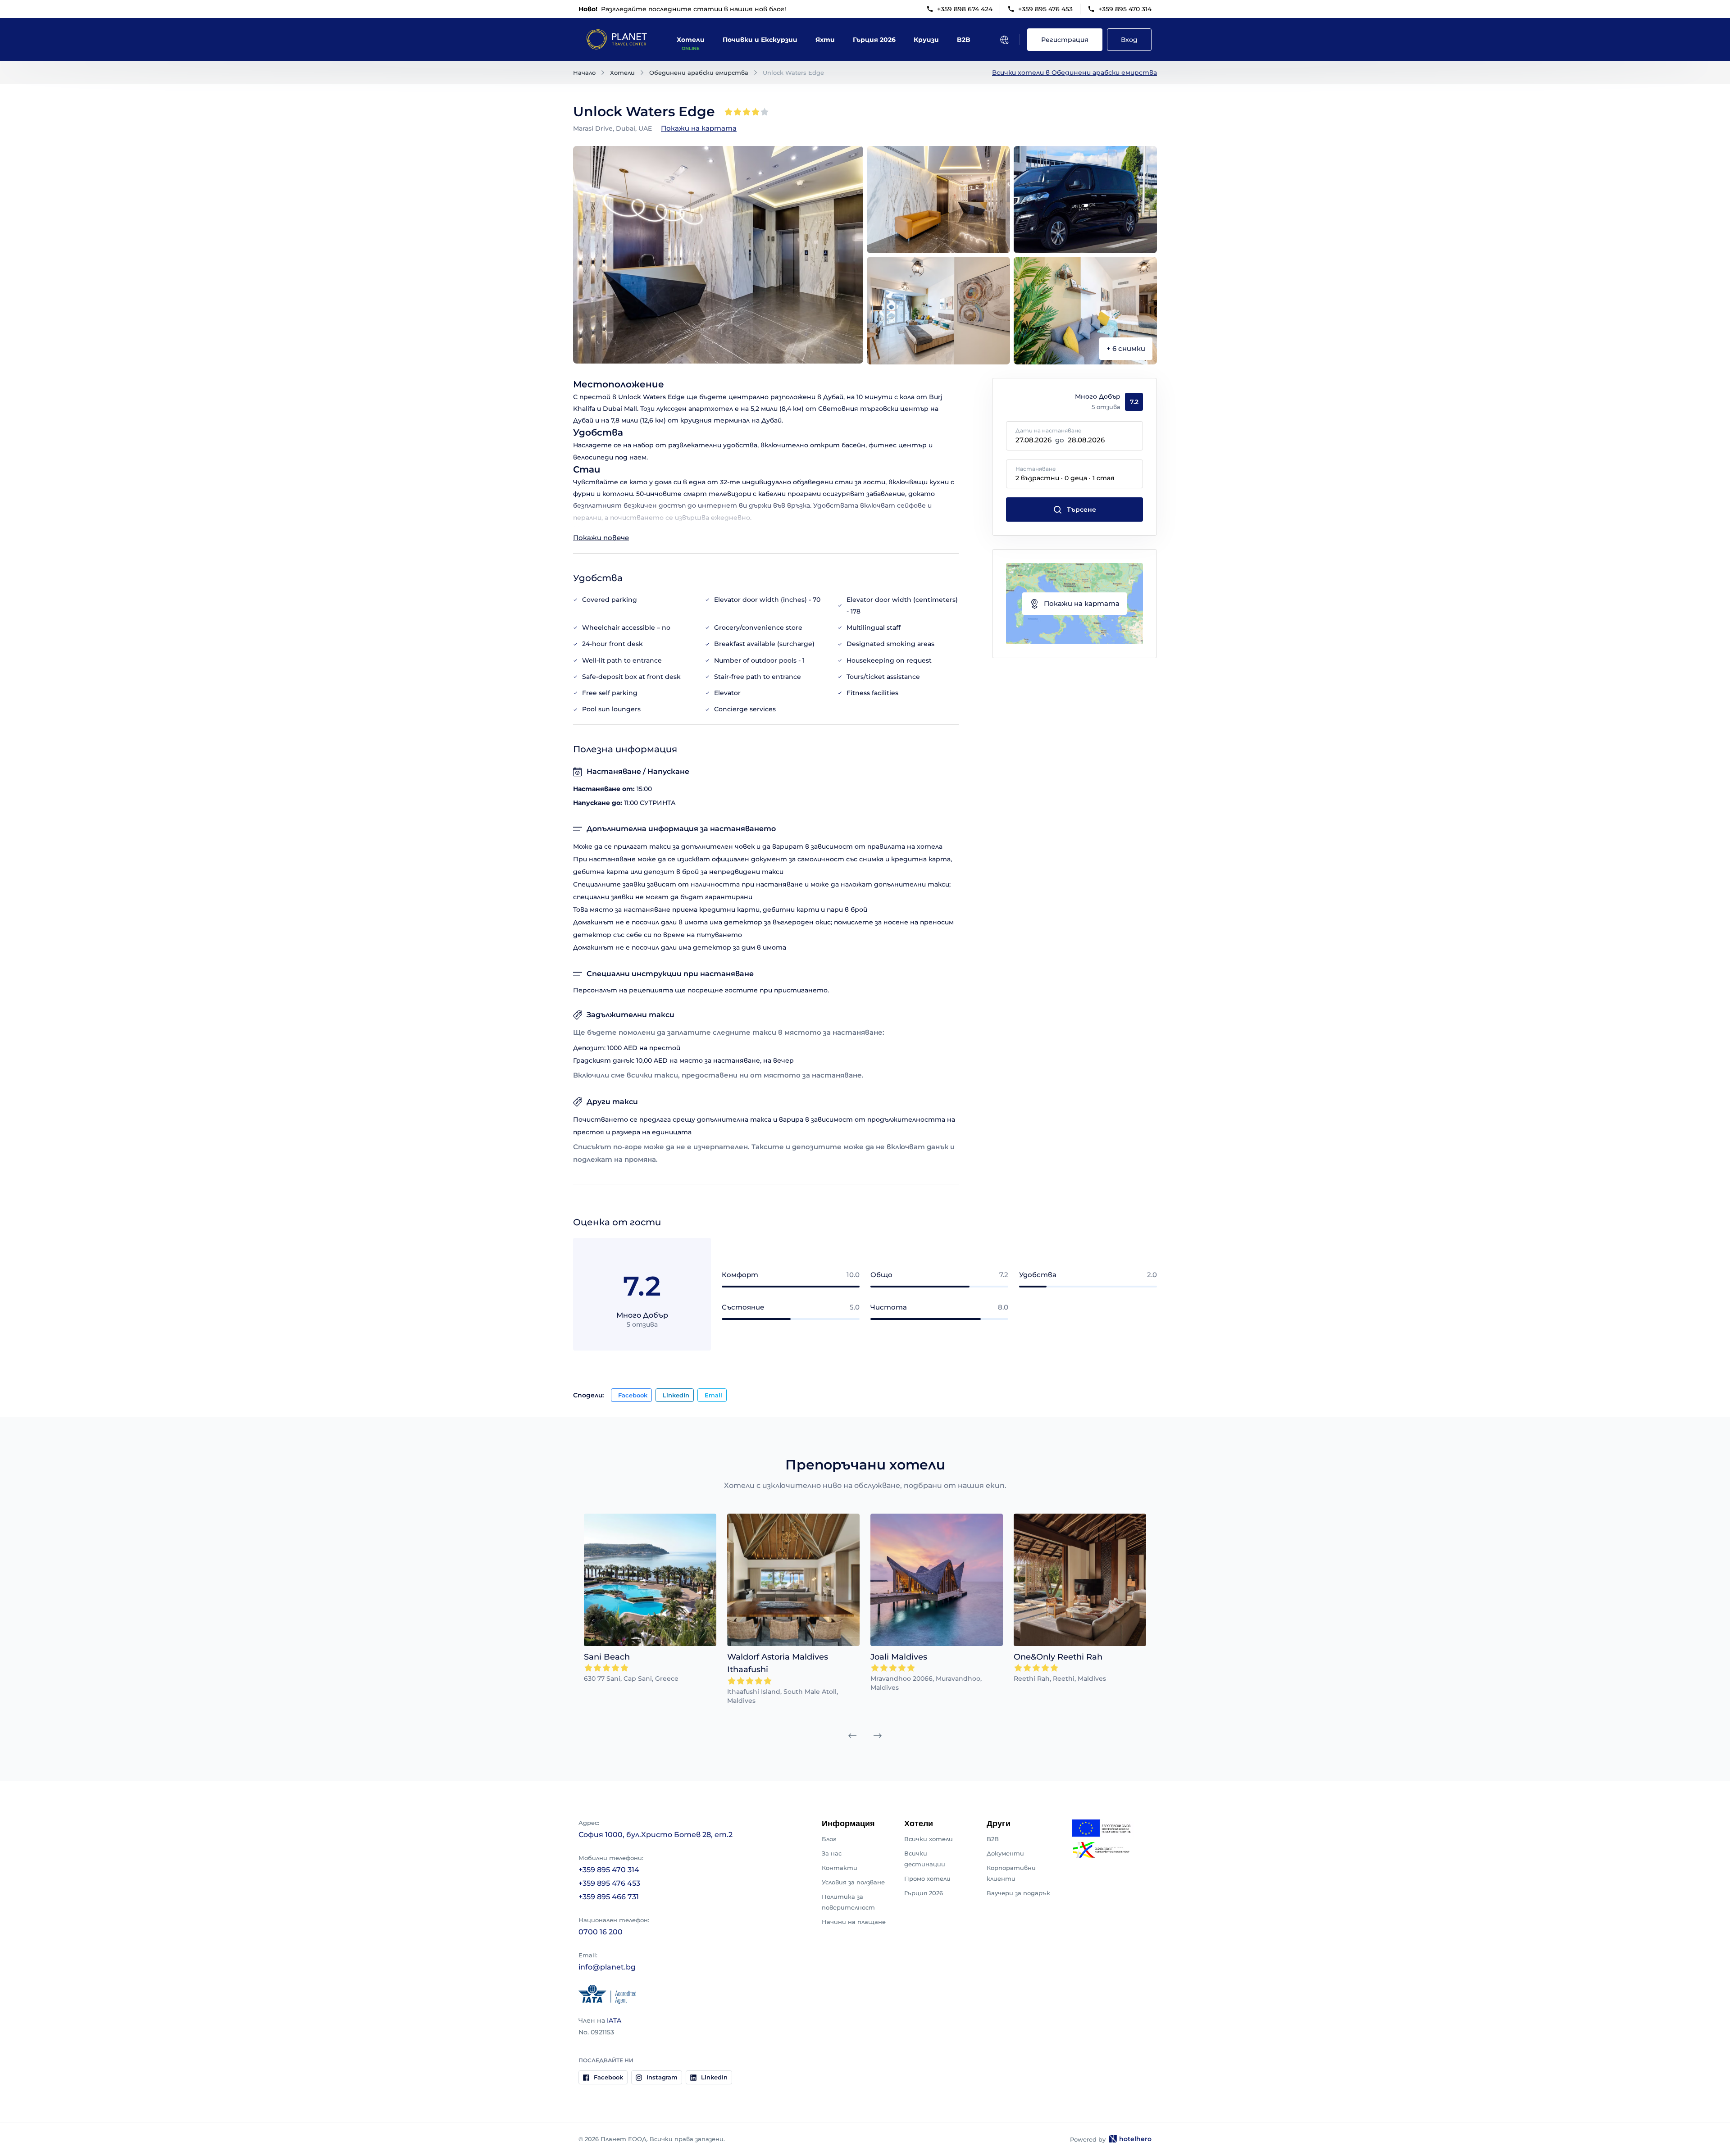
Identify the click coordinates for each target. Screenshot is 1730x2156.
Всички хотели (929, 1839)
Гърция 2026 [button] (874, 40)
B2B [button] (964, 40)
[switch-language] (1004, 40)
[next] (878, 1736)
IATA (614, 2020)
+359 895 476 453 (1045, 9)
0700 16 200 (601, 1932)
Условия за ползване (853, 1882)
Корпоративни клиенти (1011, 1873)
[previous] (852, 1736)
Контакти (840, 1868)
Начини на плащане (854, 1922)
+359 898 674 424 (965, 9)
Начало (584, 73)
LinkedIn (676, 1395)
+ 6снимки (1126, 348)
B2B (993, 1839)
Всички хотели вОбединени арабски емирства (1074, 73)
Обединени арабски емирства (699, 73)
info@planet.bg (607, 1967)
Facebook (633, 1395)
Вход (1129, 40)
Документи (1005, 1853)
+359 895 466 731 (609, 1897)
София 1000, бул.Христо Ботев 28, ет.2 (656, 1835)
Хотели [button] (691, 40)
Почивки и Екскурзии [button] (760, 40)
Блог (829, 1839)
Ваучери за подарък (1018, 1893)
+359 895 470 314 (1125, 9)
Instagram (662, 2077)
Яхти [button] (825, 40)
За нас (832, 1853)
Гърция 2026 (924, 1893)
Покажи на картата (699, 128)
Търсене (1081, 509)
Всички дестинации (925, 1859)
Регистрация (1065, 40)
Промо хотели (927, 1879)
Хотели (622, 73)
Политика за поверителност (848, 1902)
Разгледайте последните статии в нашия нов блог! (682, 9)
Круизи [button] (926, 40)
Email (713, 1395)
